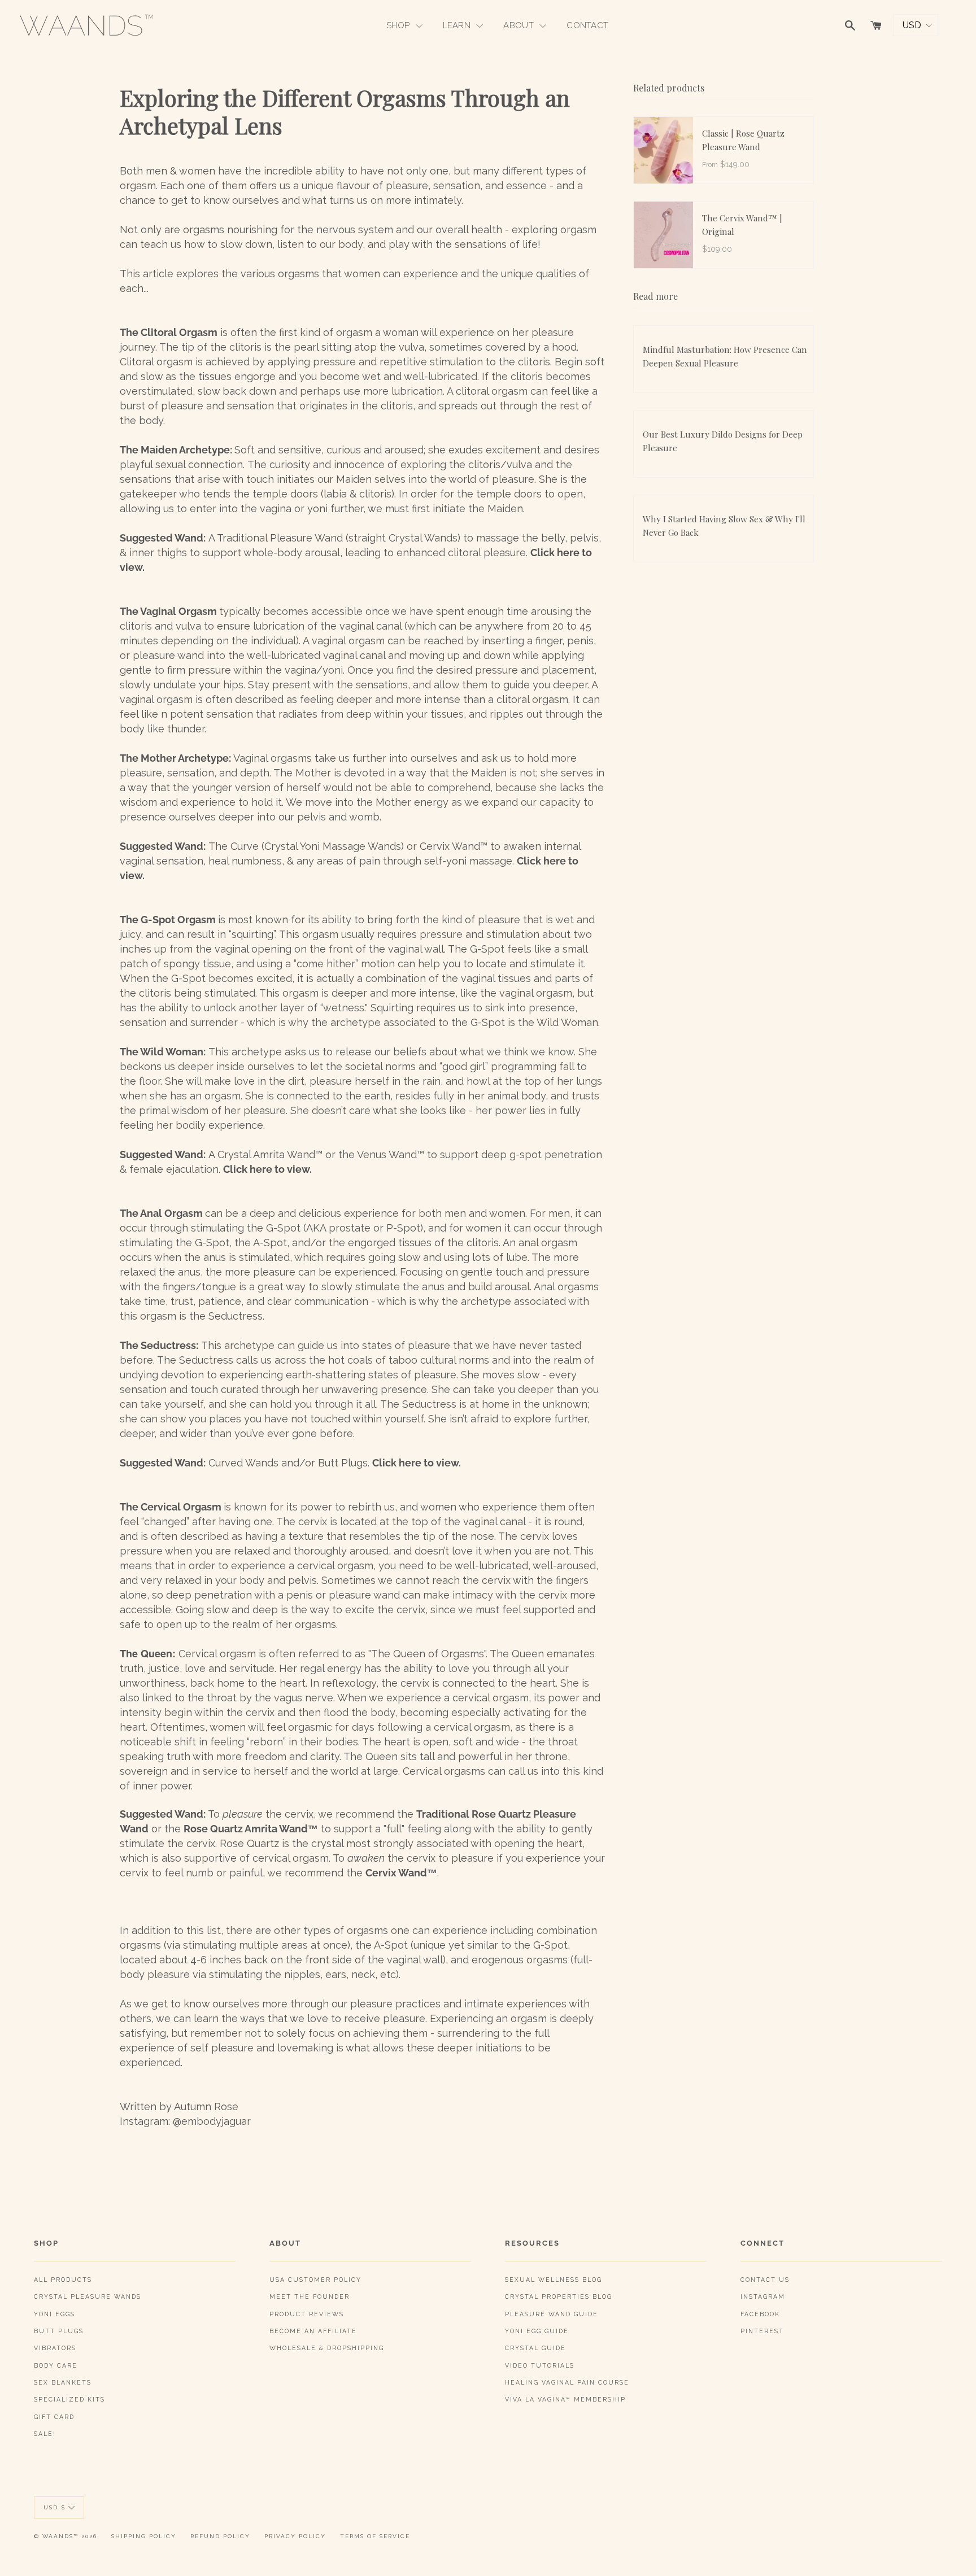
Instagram (763, 2296)
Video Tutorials (540, 2365)
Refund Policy (220, 2536)
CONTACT (587, 25)
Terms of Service (375, 2536)
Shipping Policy (144, 2536)
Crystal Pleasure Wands (88, 2296)
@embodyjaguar (212, 2121)
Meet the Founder (310, 2296)
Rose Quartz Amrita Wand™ (251, 1829)
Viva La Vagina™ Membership (565, 2399)
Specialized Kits (69, 2399)
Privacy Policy (295, 2536)
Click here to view (266, 1169)
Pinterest (762, 2331)
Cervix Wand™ (401, 1873)
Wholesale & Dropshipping (327, 2348)
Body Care (56, 2365)
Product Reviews (307, 2314)
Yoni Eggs (55, 2314)
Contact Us (765, 2280)
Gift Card (54, 2417)
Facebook (760, 2314)
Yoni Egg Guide (537, 2331)
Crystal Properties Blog (559, 2296)
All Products (63, 2280)
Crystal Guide (535, 2348)
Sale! (45, 2434)
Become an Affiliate (313, 2331)
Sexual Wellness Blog (554, 2280)
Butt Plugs (59, 2331)
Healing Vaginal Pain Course (567, 2382)
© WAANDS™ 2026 (66, 2536)
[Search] (850, 25)
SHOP (399, 25)
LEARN (458, 25)
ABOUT (520, 25)
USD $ (55, 2507)
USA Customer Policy (315, 2280)
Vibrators (55, 2348)
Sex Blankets (63, 2382)
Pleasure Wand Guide (552, 2314)
